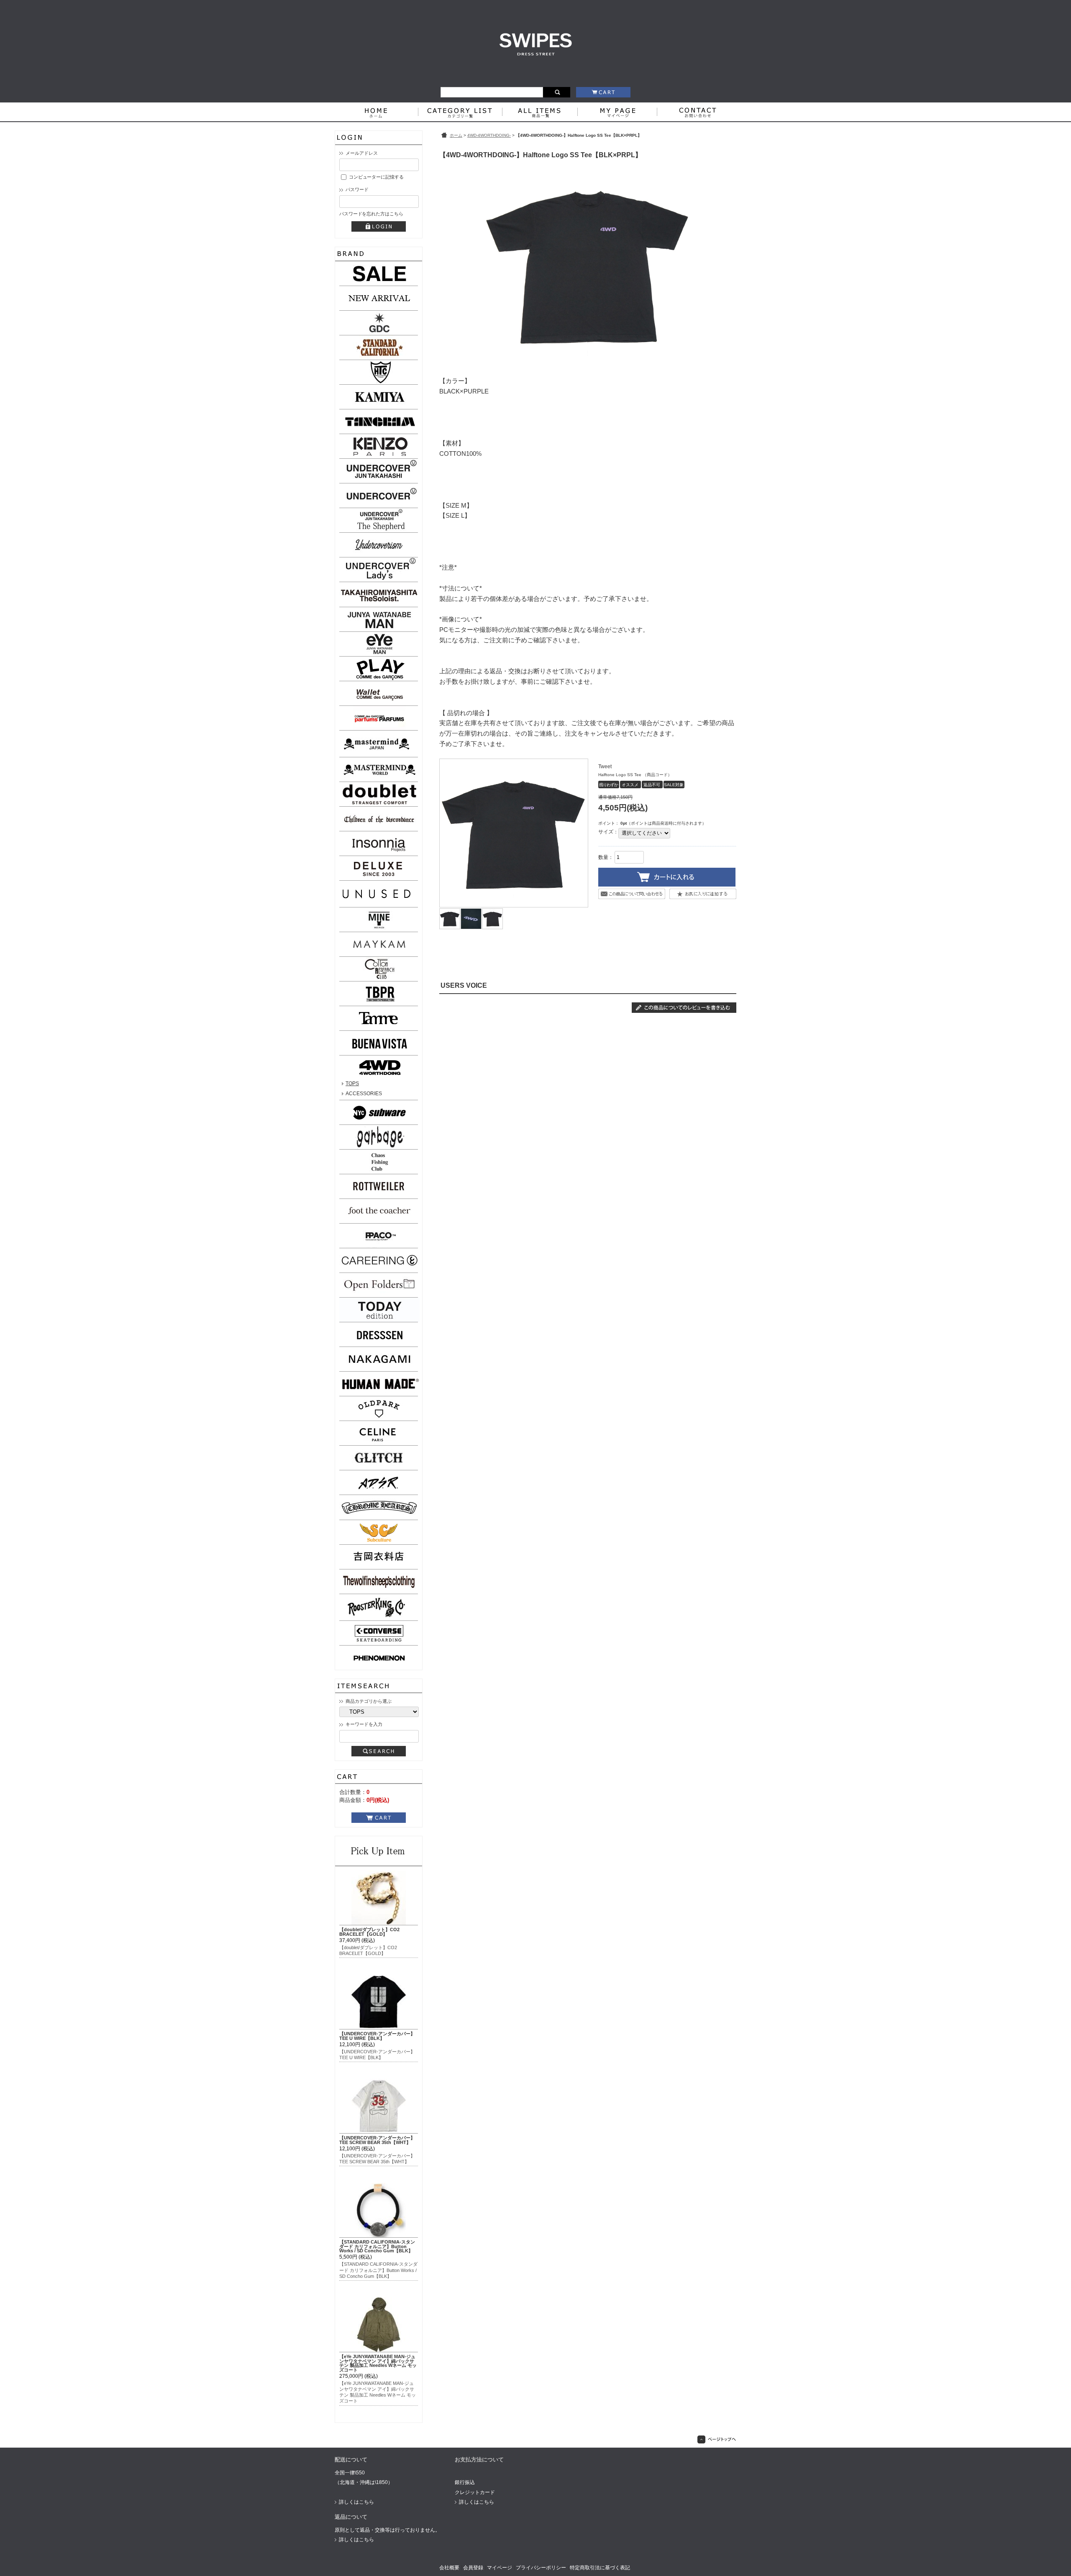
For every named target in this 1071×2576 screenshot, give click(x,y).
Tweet (605, 767)
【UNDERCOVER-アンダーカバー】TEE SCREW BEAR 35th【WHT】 (377, 2140)
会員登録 (473, 2568)
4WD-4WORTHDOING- (489, 135)
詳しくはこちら (356, 2502)
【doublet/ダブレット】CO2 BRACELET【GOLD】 (369, 1932)
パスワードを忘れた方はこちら (371, 214)
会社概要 (449, 2568)
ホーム (456, 135)
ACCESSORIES (364, 1094)
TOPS (352, 1084)
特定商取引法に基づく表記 (600, 2568)
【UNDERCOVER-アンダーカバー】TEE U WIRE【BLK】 (377, 2036)
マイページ (500, 2568)
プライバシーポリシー (541, 2568)
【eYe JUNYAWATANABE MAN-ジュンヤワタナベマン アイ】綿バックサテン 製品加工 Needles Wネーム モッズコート (378, 2363)
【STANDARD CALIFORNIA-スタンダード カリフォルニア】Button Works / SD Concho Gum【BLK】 (377, 2246)
